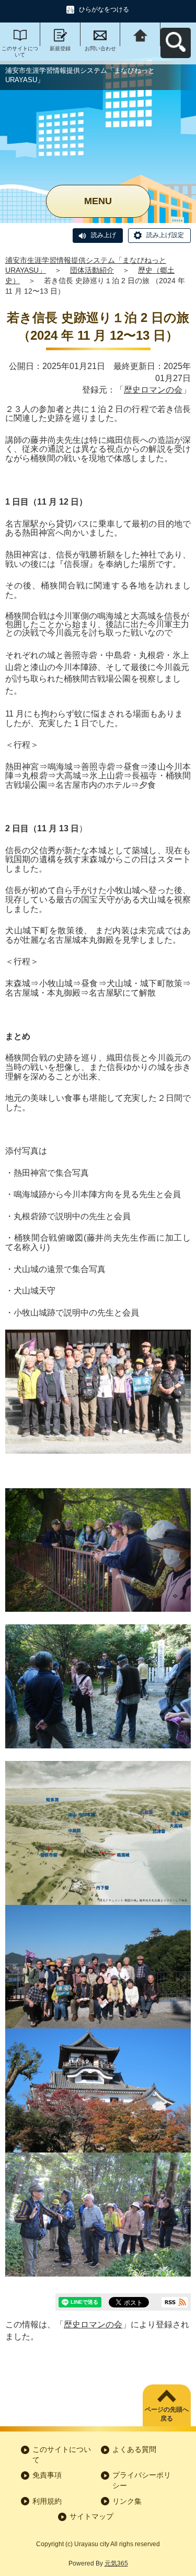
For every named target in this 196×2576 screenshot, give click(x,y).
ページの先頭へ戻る (167, 2414)
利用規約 (47, 2501)
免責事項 (47, 2475)
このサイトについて (20, 52)
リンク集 (127, 2501)
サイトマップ (91, 2516)
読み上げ (103, 235)
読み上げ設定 (165, 235)
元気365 (116, 2563)
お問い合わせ (100, 48)
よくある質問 (134, 2449)
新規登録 (60, 48)
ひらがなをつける (104, 9)
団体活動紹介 (92, 270)
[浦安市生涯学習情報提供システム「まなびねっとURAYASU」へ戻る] (140, 34)
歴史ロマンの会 (153, 390)
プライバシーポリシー (142, 2480)
